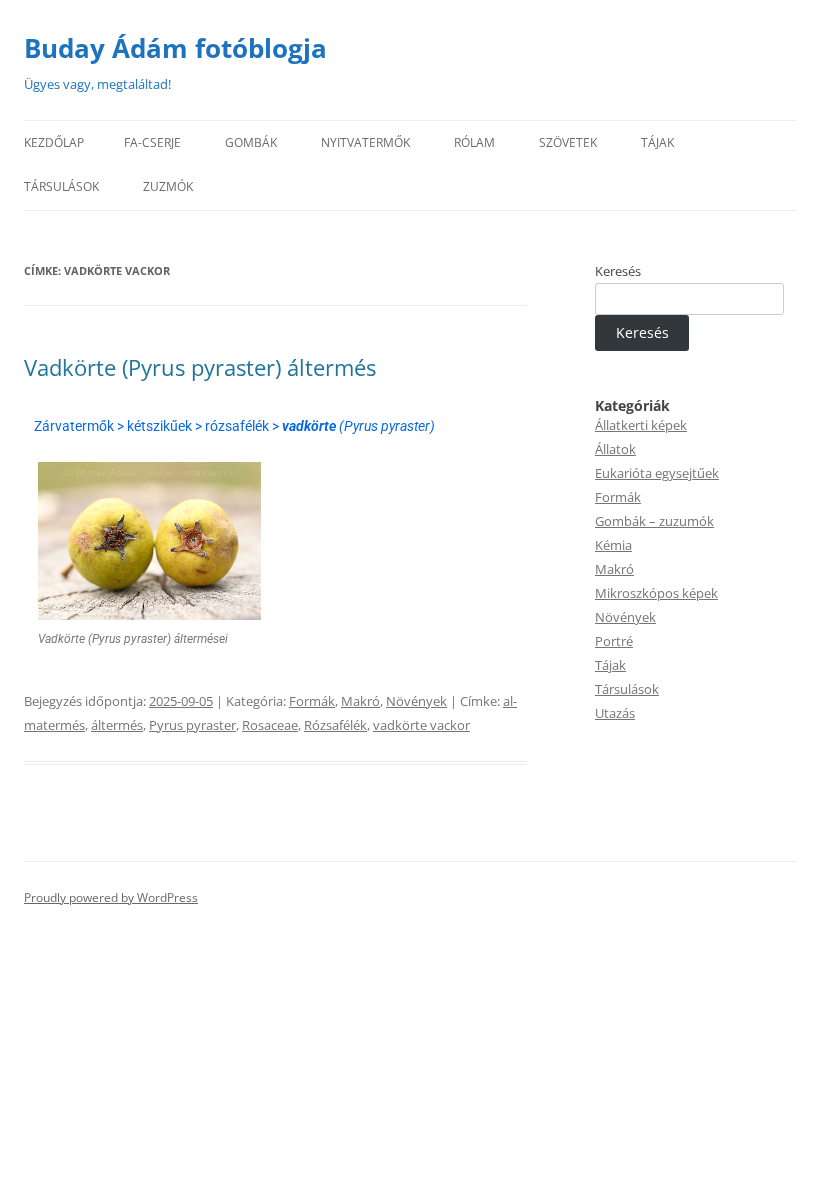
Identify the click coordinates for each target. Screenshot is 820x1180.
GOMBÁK (251, 142)
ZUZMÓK (168, 186)
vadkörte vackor (421, 725)
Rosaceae (270, 725)
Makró (360, 701)
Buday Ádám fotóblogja (175, 48)
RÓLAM (474, 142)
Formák (312, 701)
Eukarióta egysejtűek (657, 473)
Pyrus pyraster (192, 725)
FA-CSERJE (152, 142)
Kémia (613, 545)
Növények (416, 701)
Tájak (610, 665)
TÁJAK (657, 142)
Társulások (627, 689)
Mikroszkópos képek (656, 593)
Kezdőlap (54, 142)
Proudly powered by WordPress (111, 897)
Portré (614, 641)
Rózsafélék (335, 725)
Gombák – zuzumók (654, 521)
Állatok (615, 449)
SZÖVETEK (568, 142)
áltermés (117, 725)
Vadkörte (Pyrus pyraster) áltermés (200, 367)
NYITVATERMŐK (365, 142)
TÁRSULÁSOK (61, 186)
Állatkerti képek (641, 425)
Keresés (618, 271)
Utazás (615, 713)
